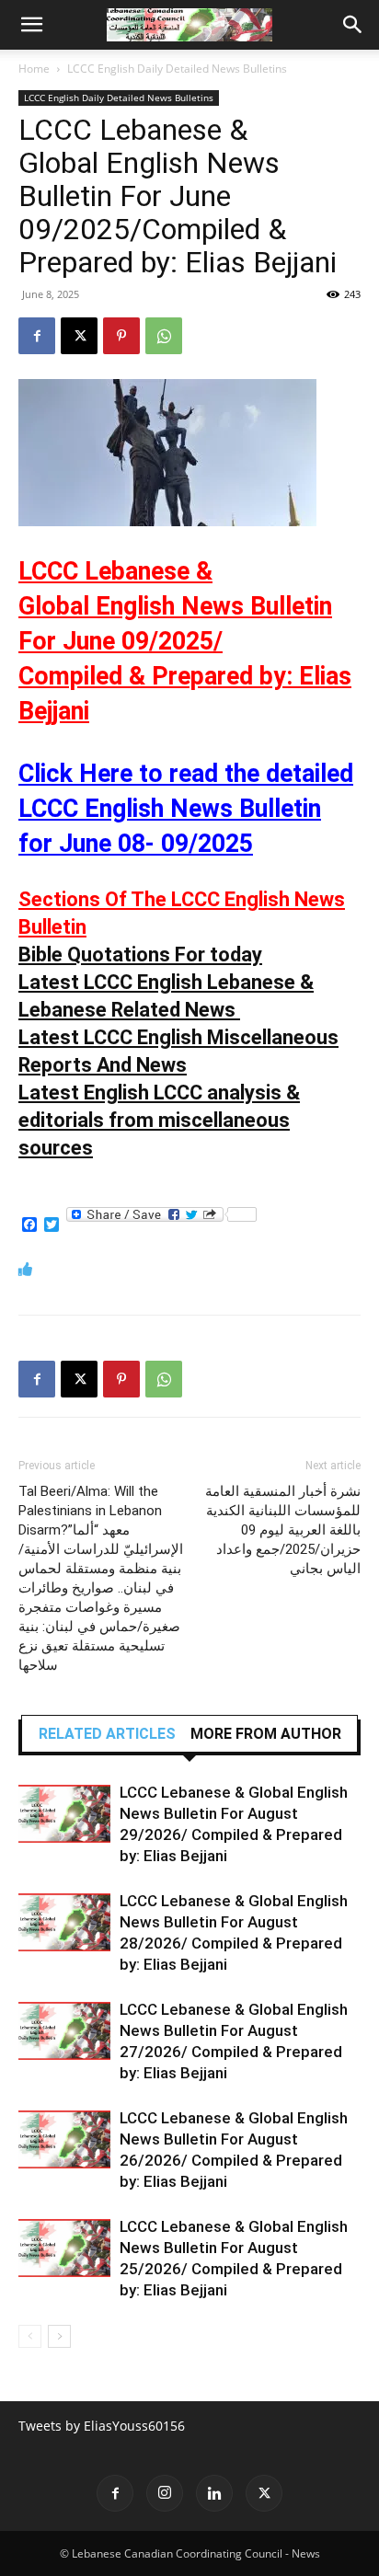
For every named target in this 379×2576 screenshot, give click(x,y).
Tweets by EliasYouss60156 (102, 2426)
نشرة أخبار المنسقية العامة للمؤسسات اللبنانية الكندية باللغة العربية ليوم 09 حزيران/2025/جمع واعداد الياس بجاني (283, 1530)
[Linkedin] (214, 2493)
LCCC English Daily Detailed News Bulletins (177, 69)
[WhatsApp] (164, 336)
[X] (79, 336)
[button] (31, 25)
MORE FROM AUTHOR (266, 1734)
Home (34, 69)
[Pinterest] (121, 336)
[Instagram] (165, 2493)
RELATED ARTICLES (107, 1734)
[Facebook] (37, 336)
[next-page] (59, 2336)
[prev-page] (30, 2336)
